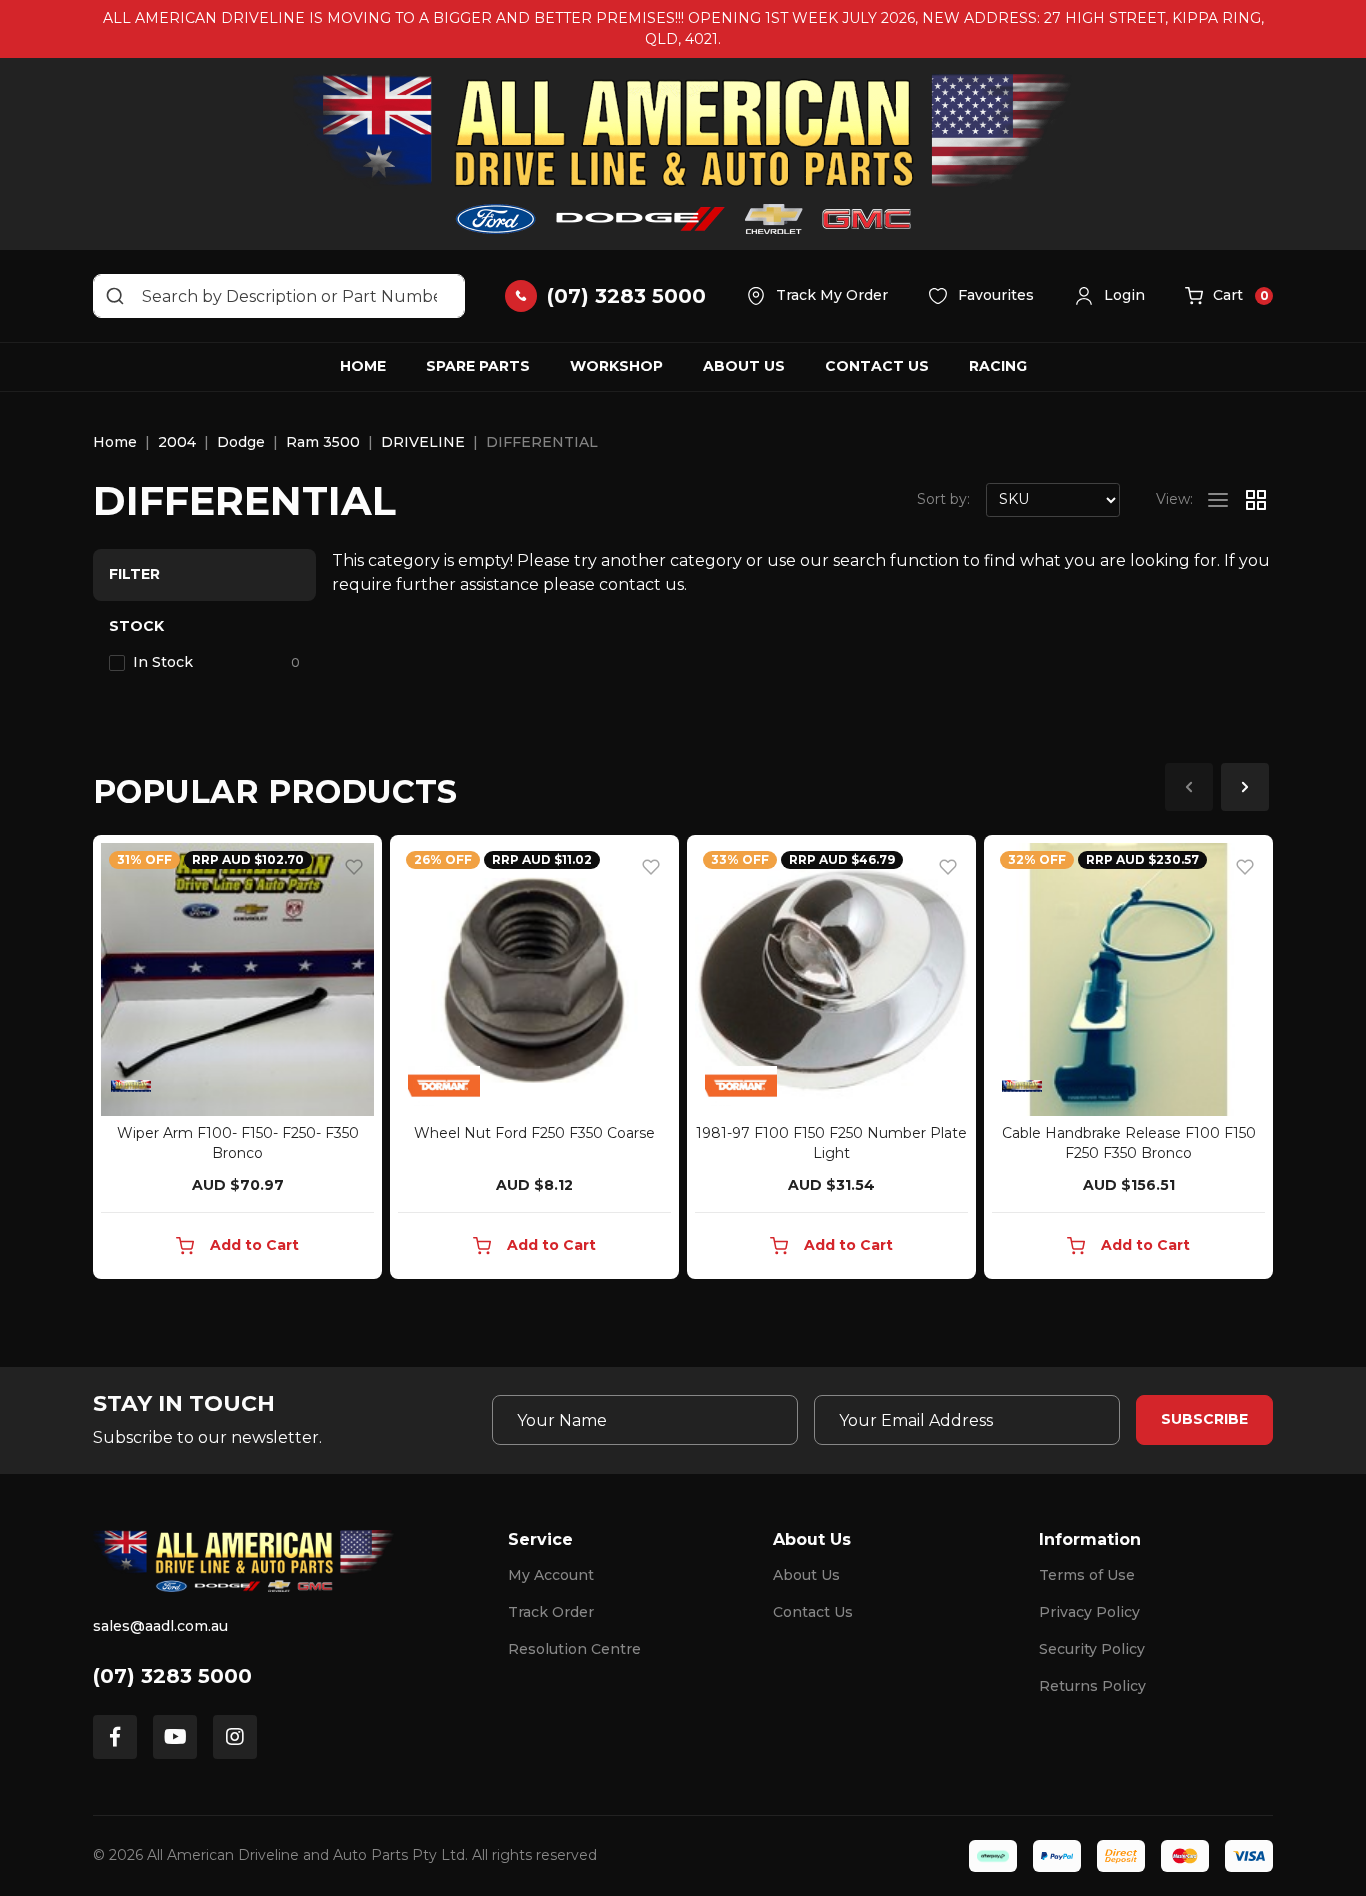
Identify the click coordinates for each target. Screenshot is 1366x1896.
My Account (551, 1575)
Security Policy (1092, 1649)
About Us (744, 366)
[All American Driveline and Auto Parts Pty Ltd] (683, 154)
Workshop (616, 366)
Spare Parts (478, 366)
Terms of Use (1087, 1575)
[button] (1109, 296)
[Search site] (115, 296)
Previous (1189, 787)
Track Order (551, 1612)
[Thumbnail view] (1256, 500)
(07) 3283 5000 (172, 1676)
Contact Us (877, 366)
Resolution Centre (574, 1649)
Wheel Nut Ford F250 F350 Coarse (534, 1133)
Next (1245, 787)
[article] (237, 1061)
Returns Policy (1092, 1686)
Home (363, 366)
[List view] (1218, 500)
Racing (998, 366)
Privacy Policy (1089, 1612)
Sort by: (943, 499)
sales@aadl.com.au (160, 1626)
